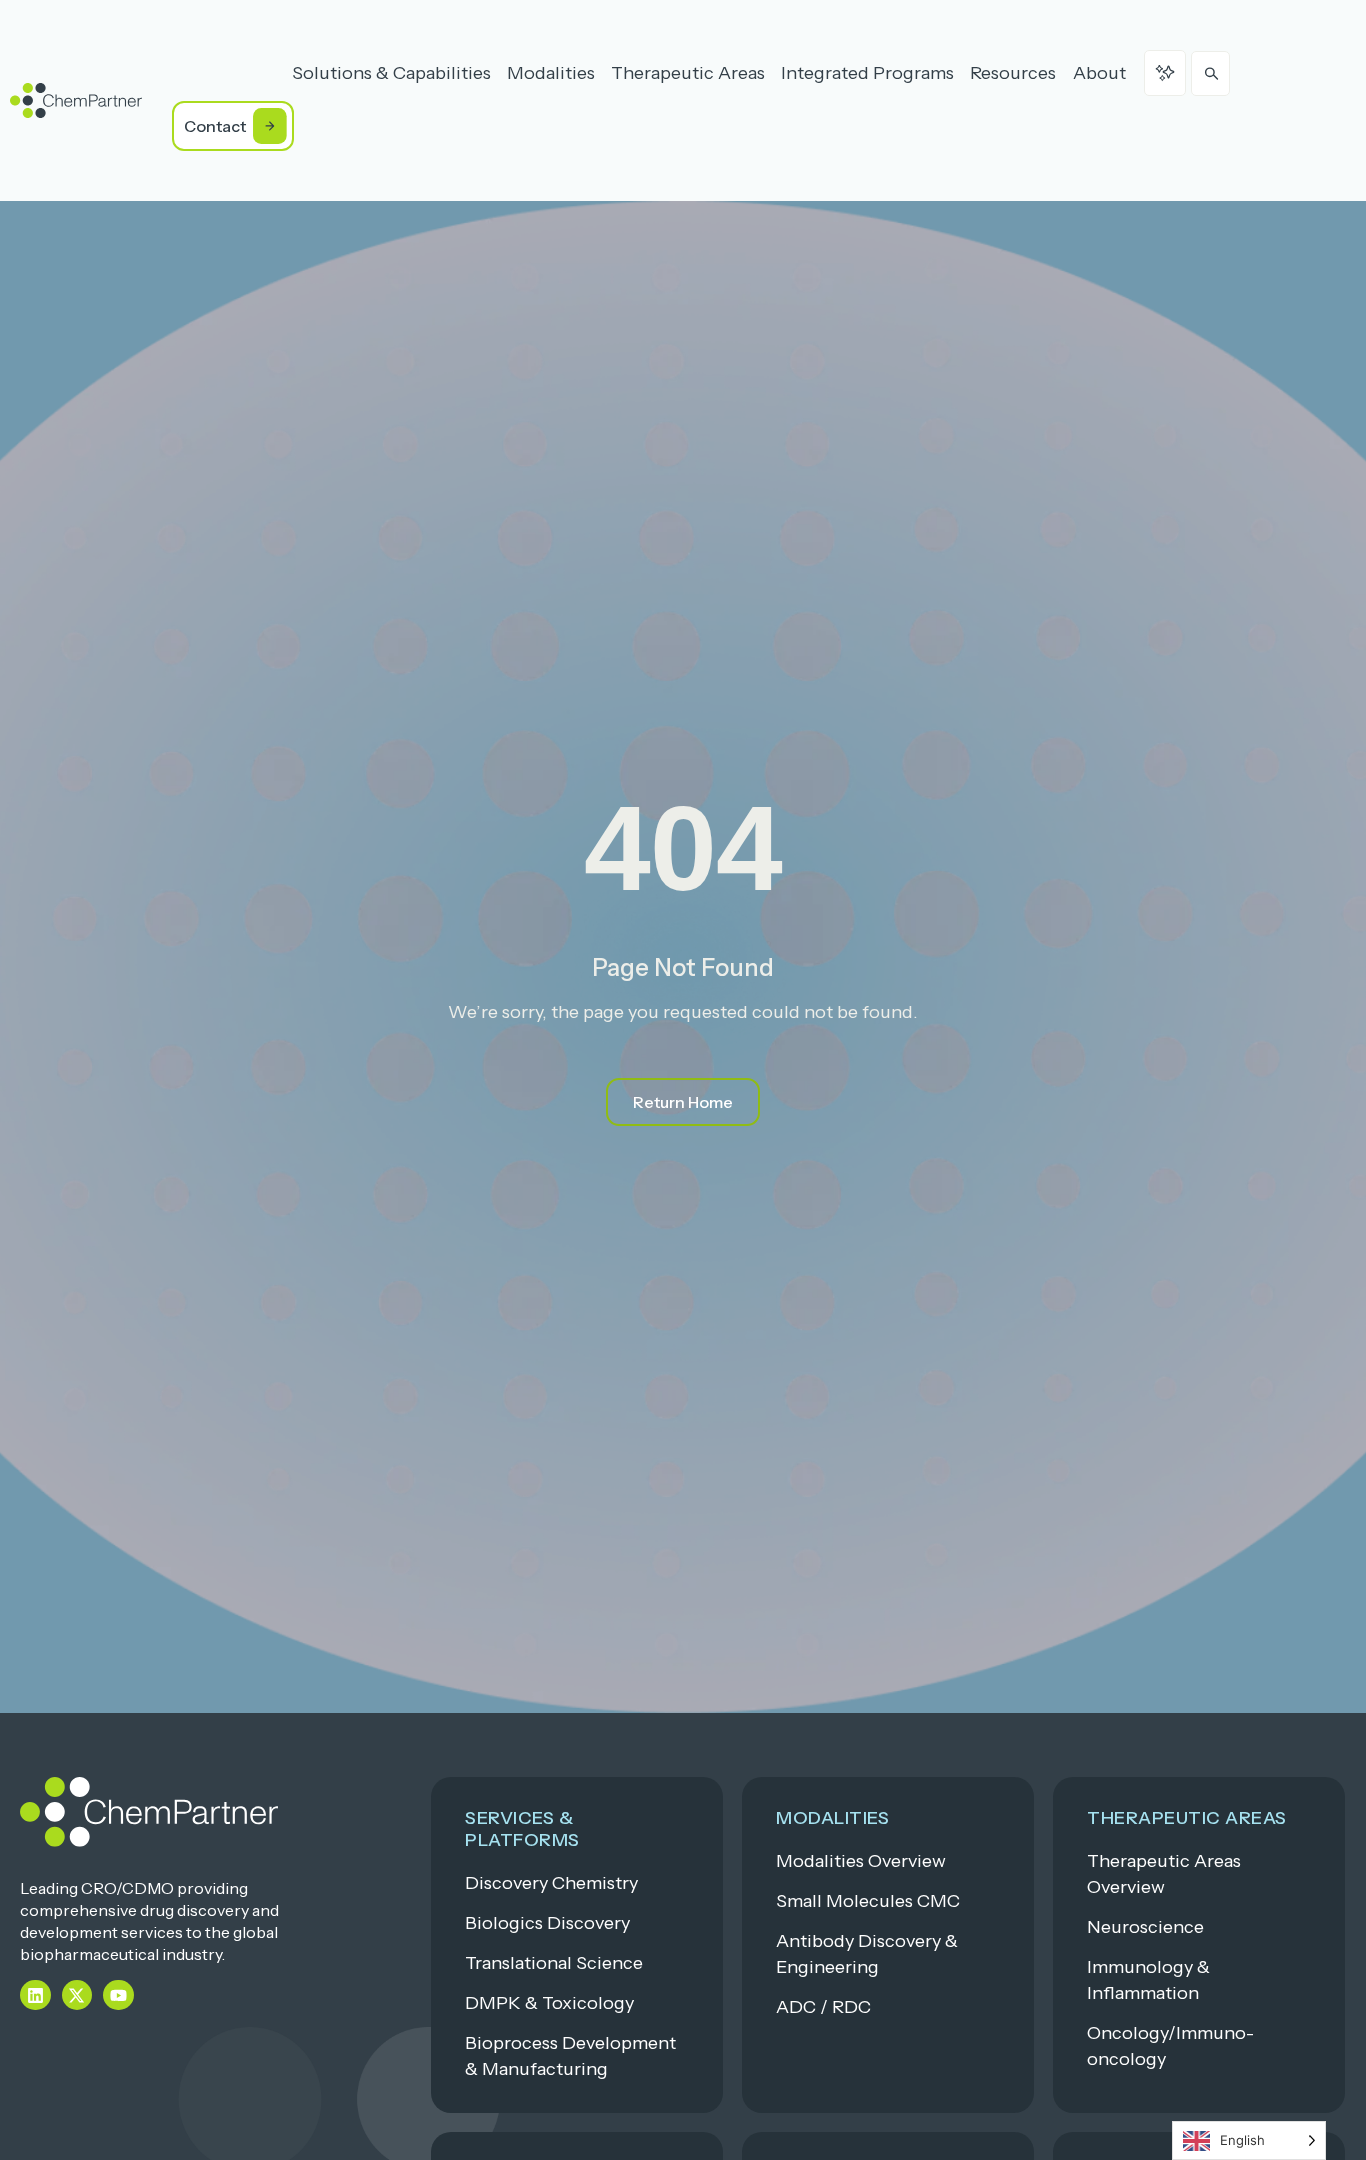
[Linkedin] (35, 1995)
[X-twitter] (77, 1995)
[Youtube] (118, 1995)
